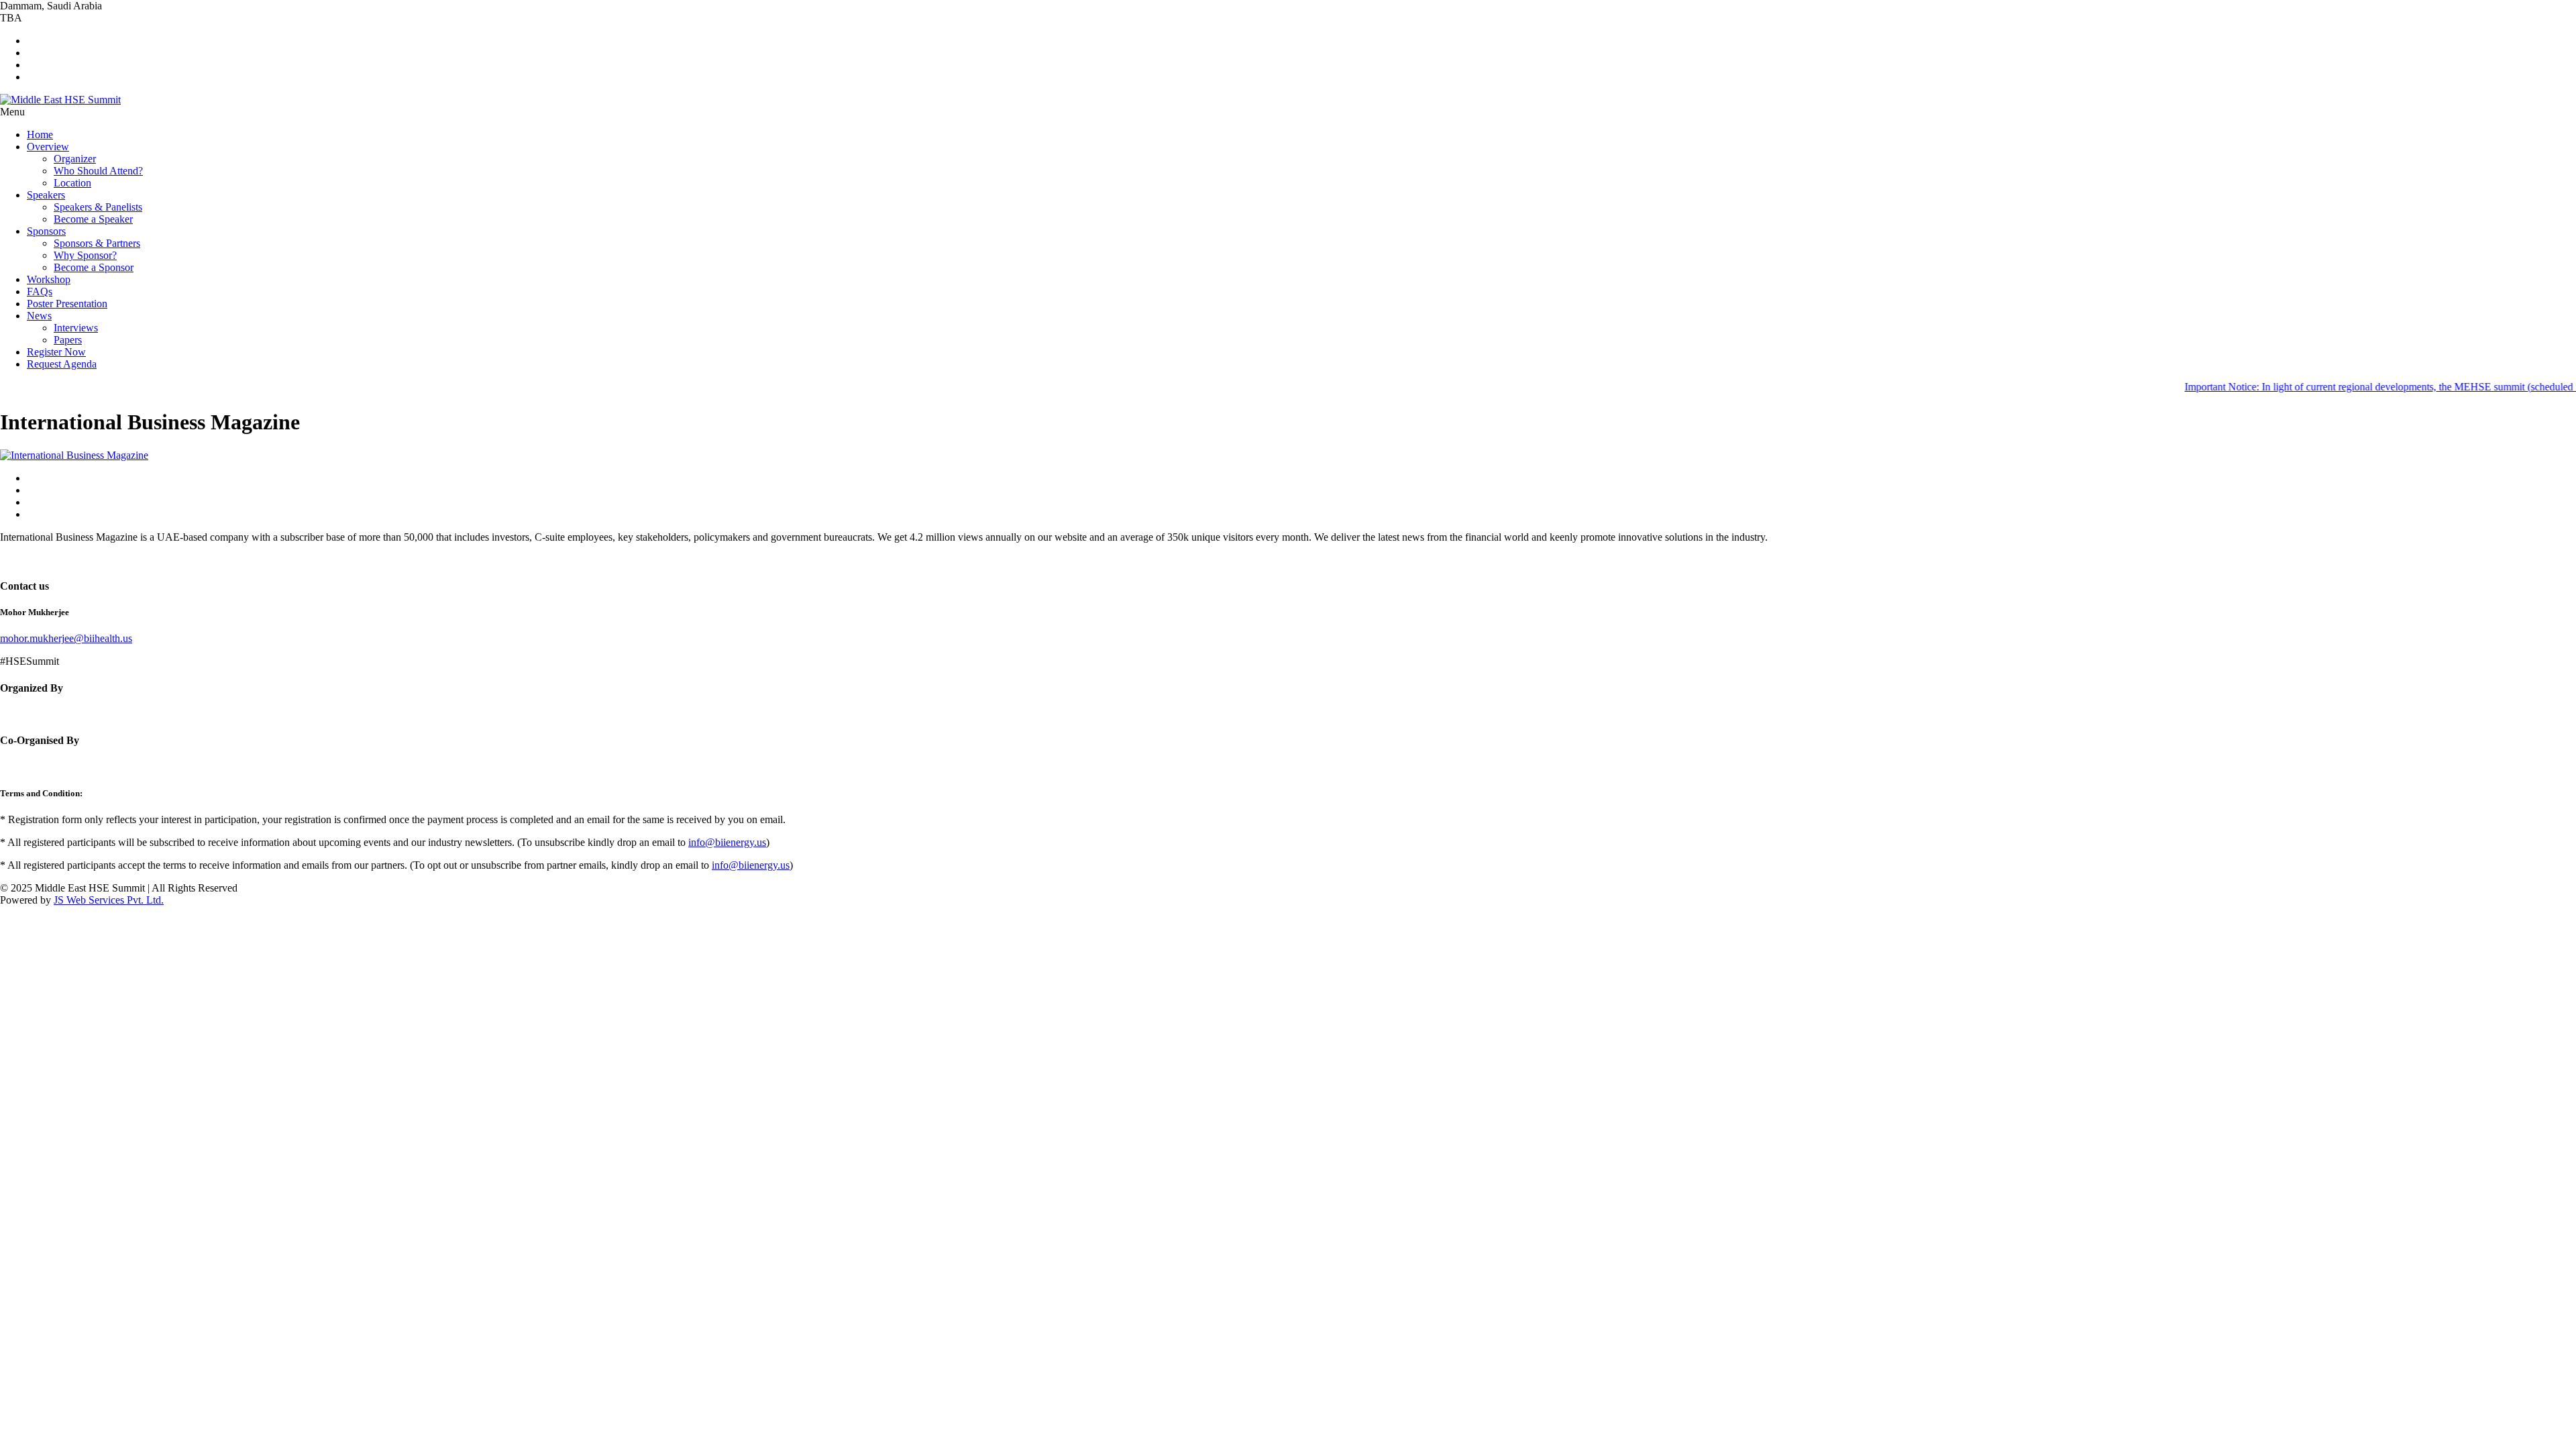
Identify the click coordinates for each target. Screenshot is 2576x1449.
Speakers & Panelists (98, 207)
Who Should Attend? (98, 171)
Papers (68, 340)
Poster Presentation (67, 304)
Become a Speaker (93, 219)
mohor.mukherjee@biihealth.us (66, 638)
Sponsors (46, 231)
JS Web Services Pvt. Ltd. (109, 900)
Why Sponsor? (85, 255)
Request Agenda (62, 364)
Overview (48, 147)
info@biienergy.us (727, 842)
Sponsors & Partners (97, 243)
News (39, 316)
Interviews (76, 328)
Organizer (75, 159)
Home (40, 135)
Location (72, 183)
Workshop (49, 279)
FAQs (40, 291)
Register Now (56, 352)
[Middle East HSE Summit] (60, 100)
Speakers (46, 195)
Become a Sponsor (94, 267)
